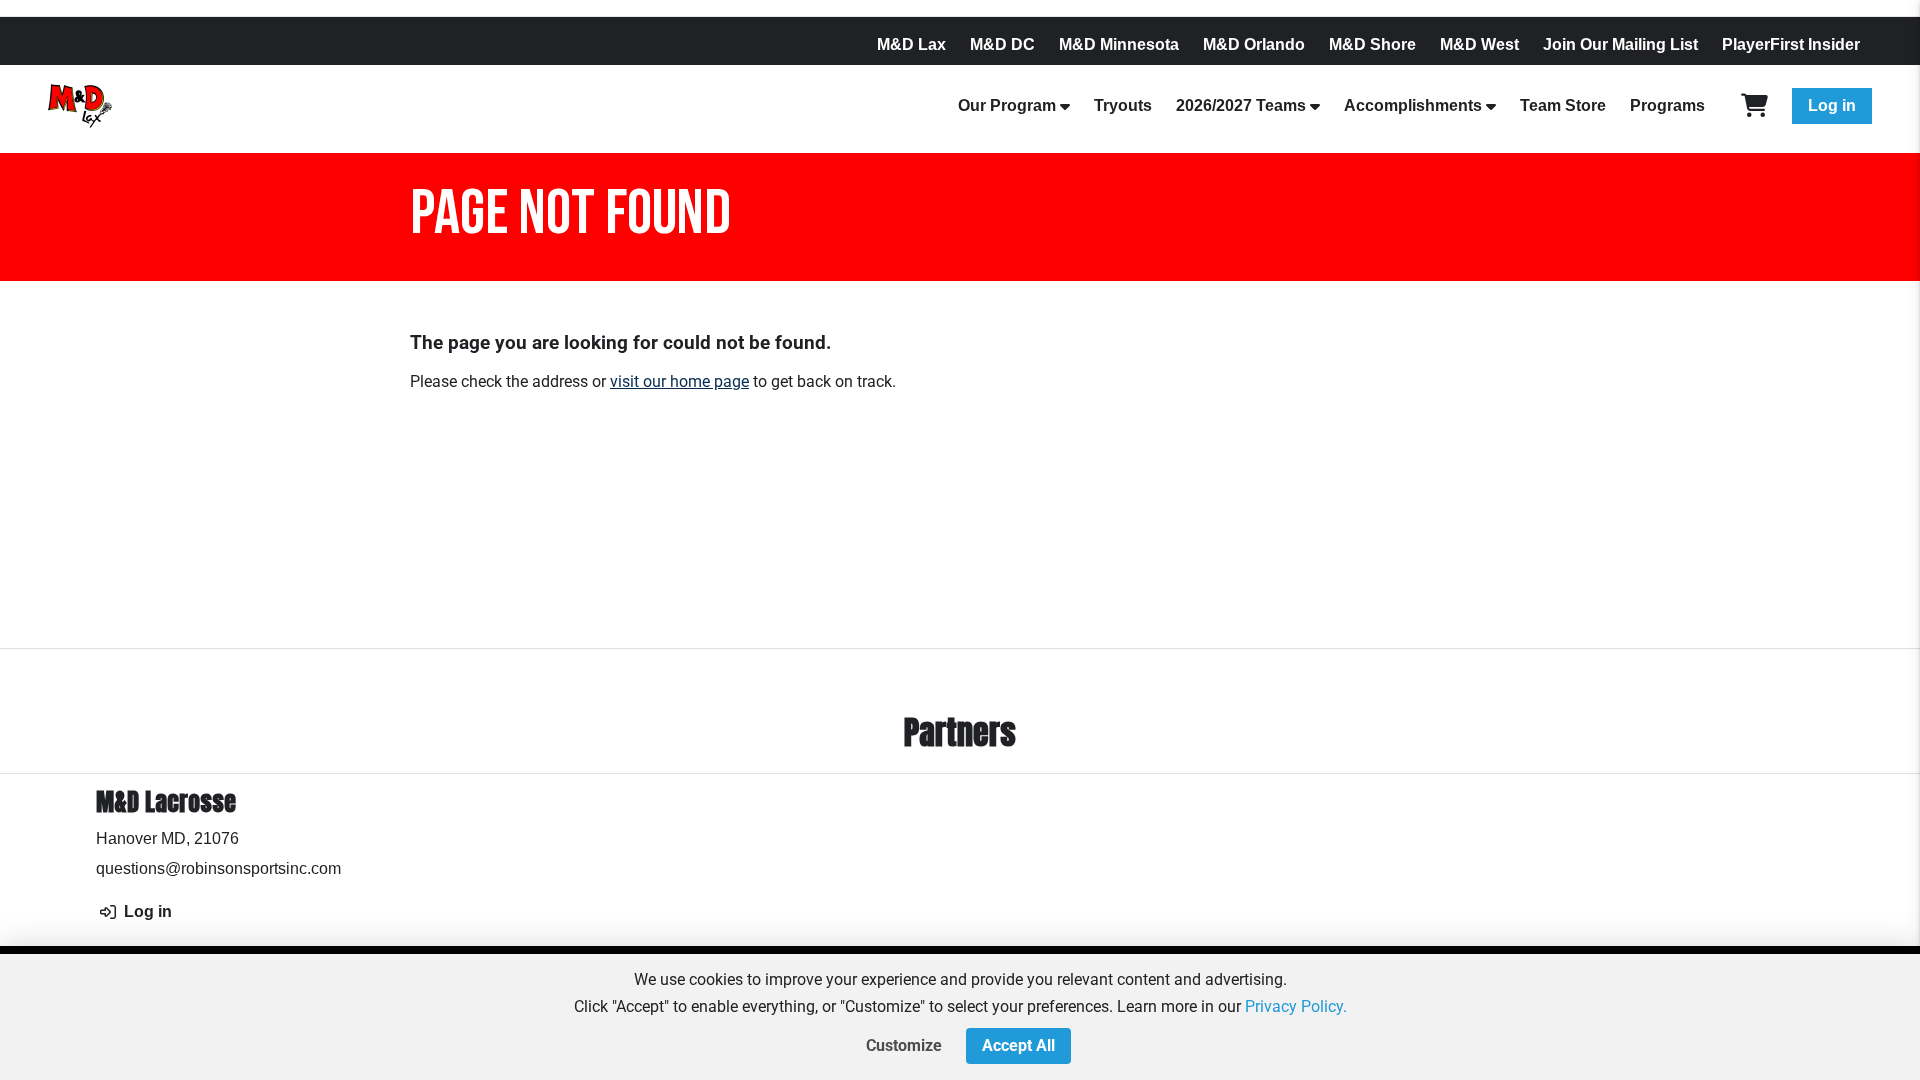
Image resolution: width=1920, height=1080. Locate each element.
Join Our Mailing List (1620, 44)
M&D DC (1002, 44)
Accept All (1018, 1045)
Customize (904, 1045)
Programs (1667, 105)
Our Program (1007, 105)
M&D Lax (911, 44)
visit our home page (679, 381)
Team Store (1563, 105)
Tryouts (1123, 105)
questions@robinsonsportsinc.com (218, 868)
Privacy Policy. (1296, 1006)
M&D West (1479, 44)
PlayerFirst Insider (1791, 44)
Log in (1832, 105)
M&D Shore (1372, 44)
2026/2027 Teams (1241, 105)
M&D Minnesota (1119, 44)
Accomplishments (1413, 105)
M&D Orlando (1254, 44)
